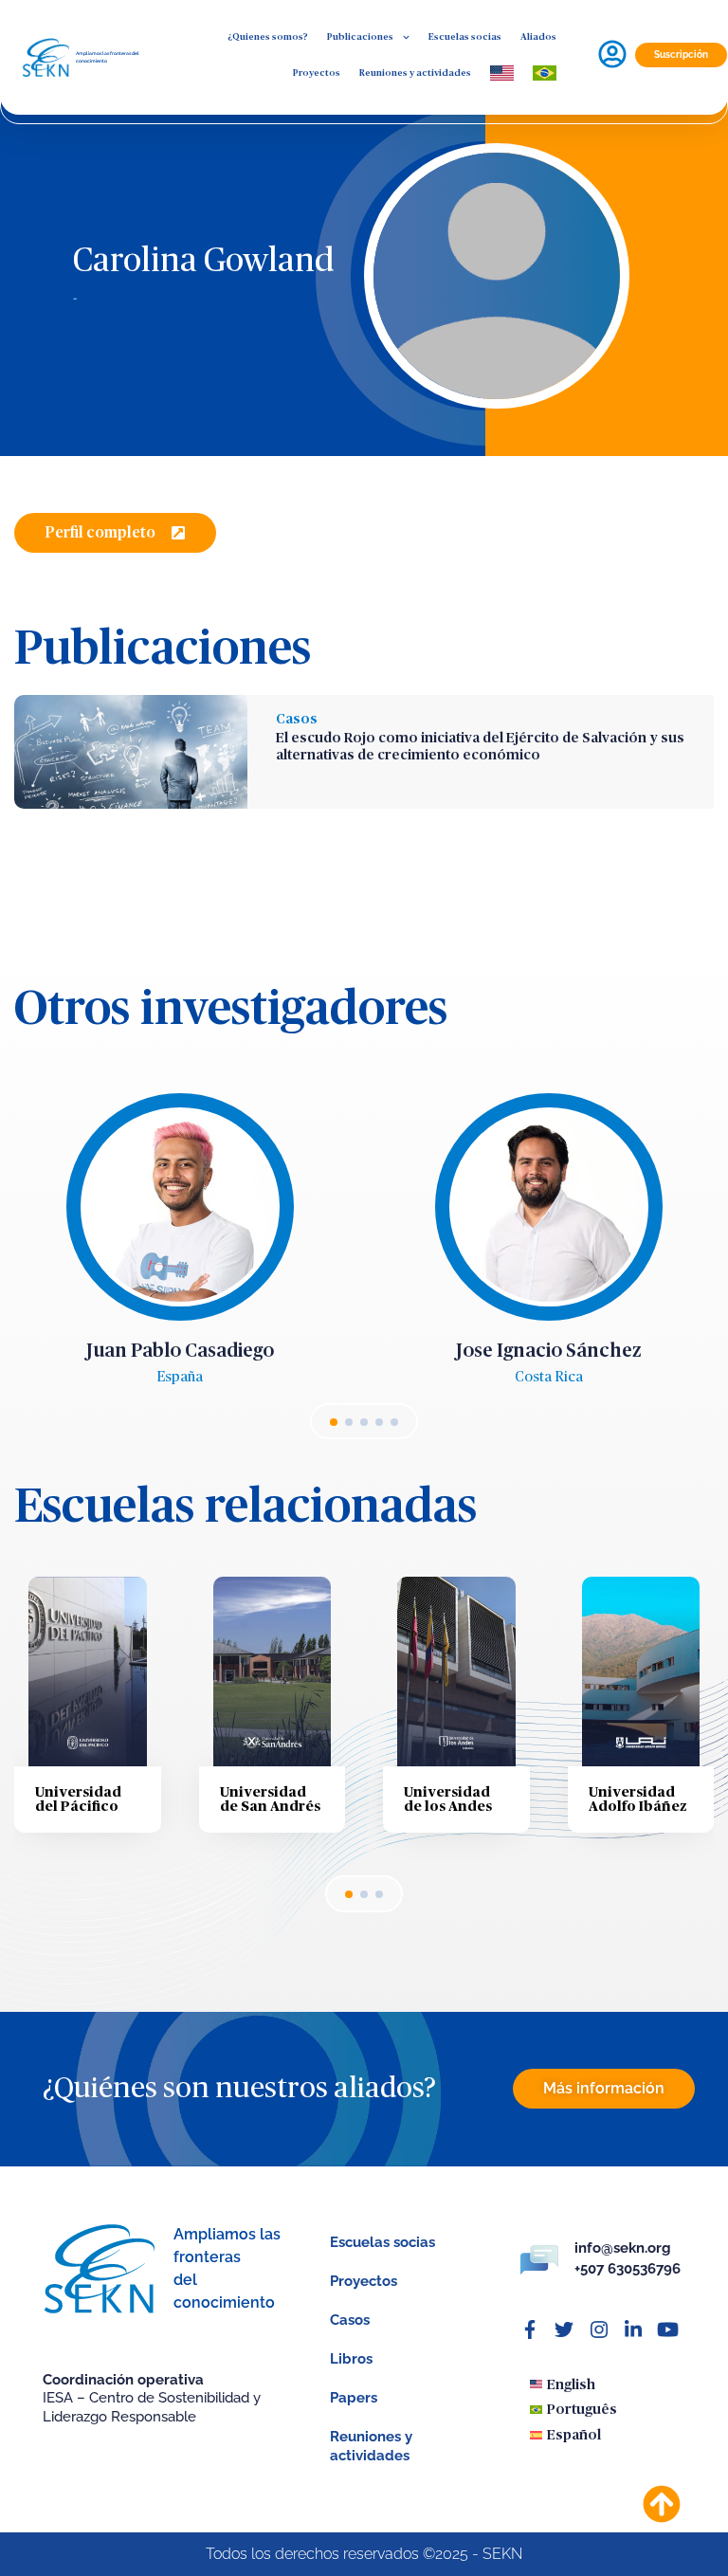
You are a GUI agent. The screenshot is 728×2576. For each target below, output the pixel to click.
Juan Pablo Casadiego (180, 1351)
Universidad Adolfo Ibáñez (638, 1800)
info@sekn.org (623, 2248)
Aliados (538, 37)
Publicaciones (360, 37)
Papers (354, 2398)
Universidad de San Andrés (270, 1800)
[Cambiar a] (502, 73)
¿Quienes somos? (268, 37)
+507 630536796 (628, 2269)
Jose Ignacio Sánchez (549, 1351)
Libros (351, 2359)
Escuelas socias (465, 37)
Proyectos (317, 73)
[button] (115, 533)
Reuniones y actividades (415, 73)
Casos (297, 719)
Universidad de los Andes (448, 1800)
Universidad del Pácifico (78, 1800)
